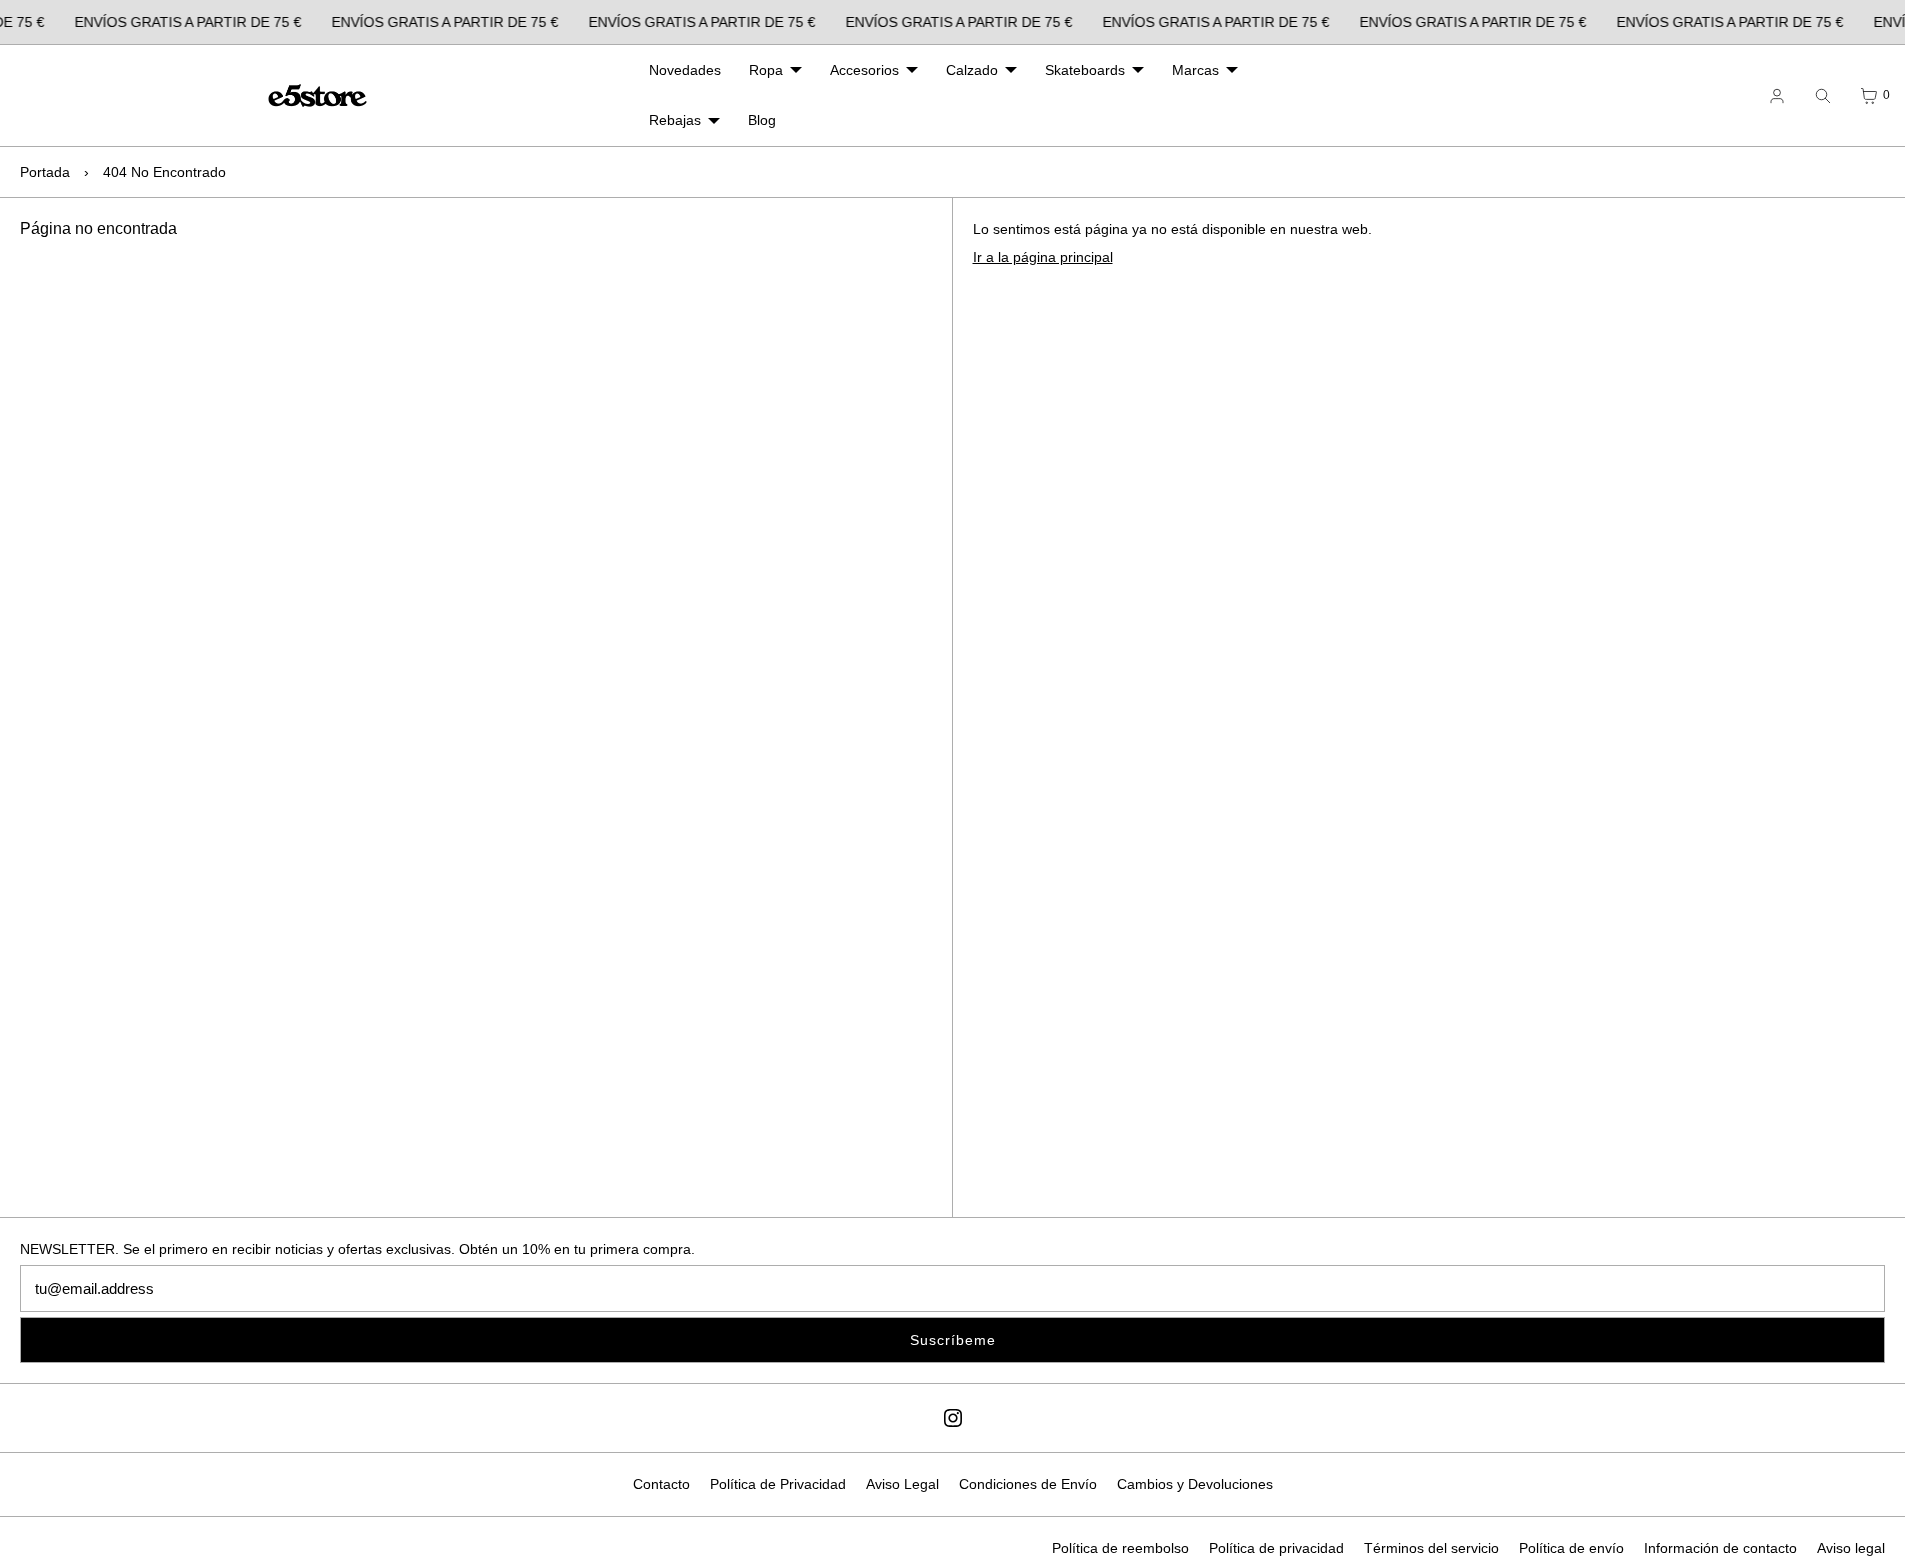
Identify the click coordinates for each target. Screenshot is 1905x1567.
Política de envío (1571, 1548)
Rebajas (675, 120)
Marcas (1195, 70)
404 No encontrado (164, 172)
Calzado (972, 70)
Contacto (661, 1484)
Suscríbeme (953, 1340)
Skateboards (1085, 70)
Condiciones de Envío (1028, 1484)
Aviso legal (1851, 1548)
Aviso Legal (902, 1484)
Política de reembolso (1120, 1548)
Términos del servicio (1431, 1548)
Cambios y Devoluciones (1195, 1484)
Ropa (766, 70)
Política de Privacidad (778, 1484)
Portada (45, 172)
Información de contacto (1720, 1548)
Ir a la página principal (1043, 257)
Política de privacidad (1276, 1548)
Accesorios (864, 70)
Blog (762, 120)
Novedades (685, 70)
